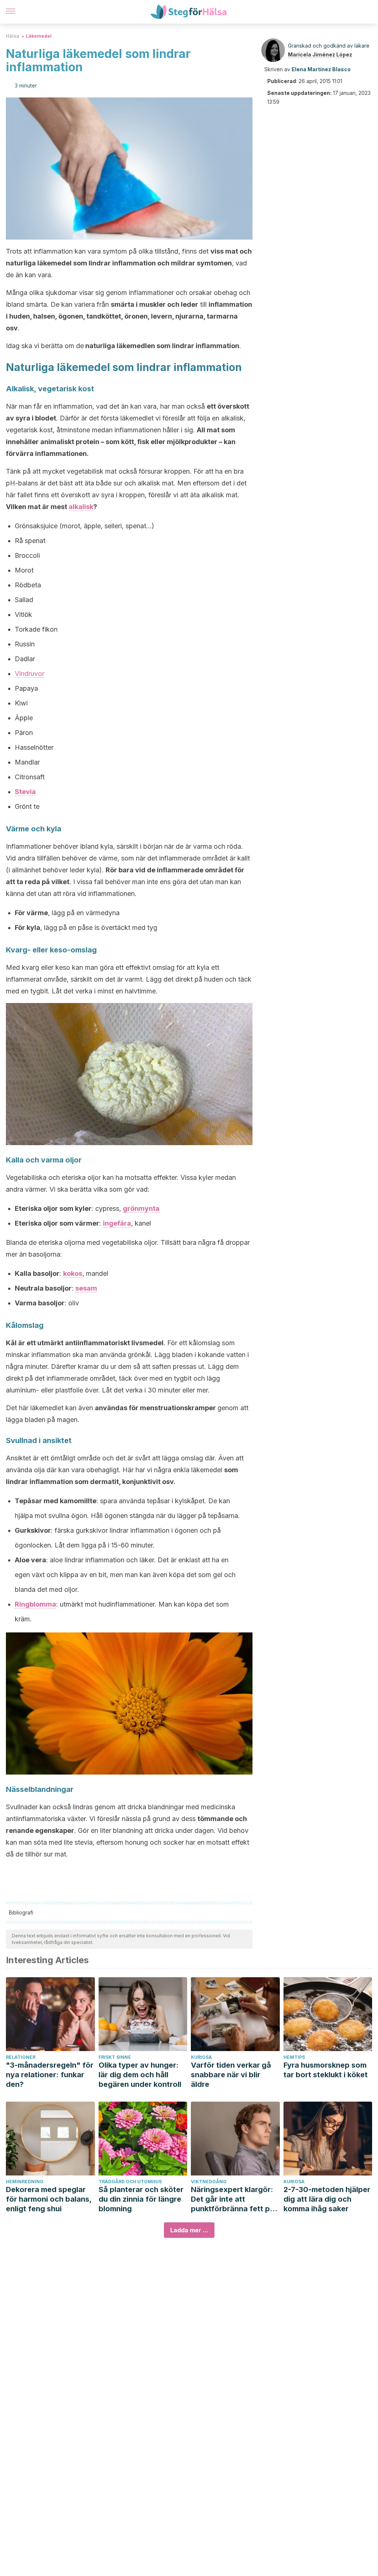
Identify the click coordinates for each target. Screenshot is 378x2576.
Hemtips (294, 2057)
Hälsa (13, 36)
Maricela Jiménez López (320, 54)
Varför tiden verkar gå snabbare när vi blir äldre (231, 2075)
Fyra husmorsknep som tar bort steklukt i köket (326, 2070)
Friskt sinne (115, 2057)
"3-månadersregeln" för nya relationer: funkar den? (50, 2075)
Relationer (21, 2057)
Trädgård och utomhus (130, 2182)
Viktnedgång (209, 2182)
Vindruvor (30, 674)
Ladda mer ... (189, 2230)
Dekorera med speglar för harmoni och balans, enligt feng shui (49, 2199)
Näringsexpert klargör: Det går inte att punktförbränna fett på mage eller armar (233, 2199)
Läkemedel (39, 36)
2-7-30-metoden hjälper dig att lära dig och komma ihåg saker (327, 2199)
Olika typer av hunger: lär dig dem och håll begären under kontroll (140, 2075)
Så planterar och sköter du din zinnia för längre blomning (141, 2199)
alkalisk (81, 507)
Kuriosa (201, 2057)
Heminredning (25, 2182)
